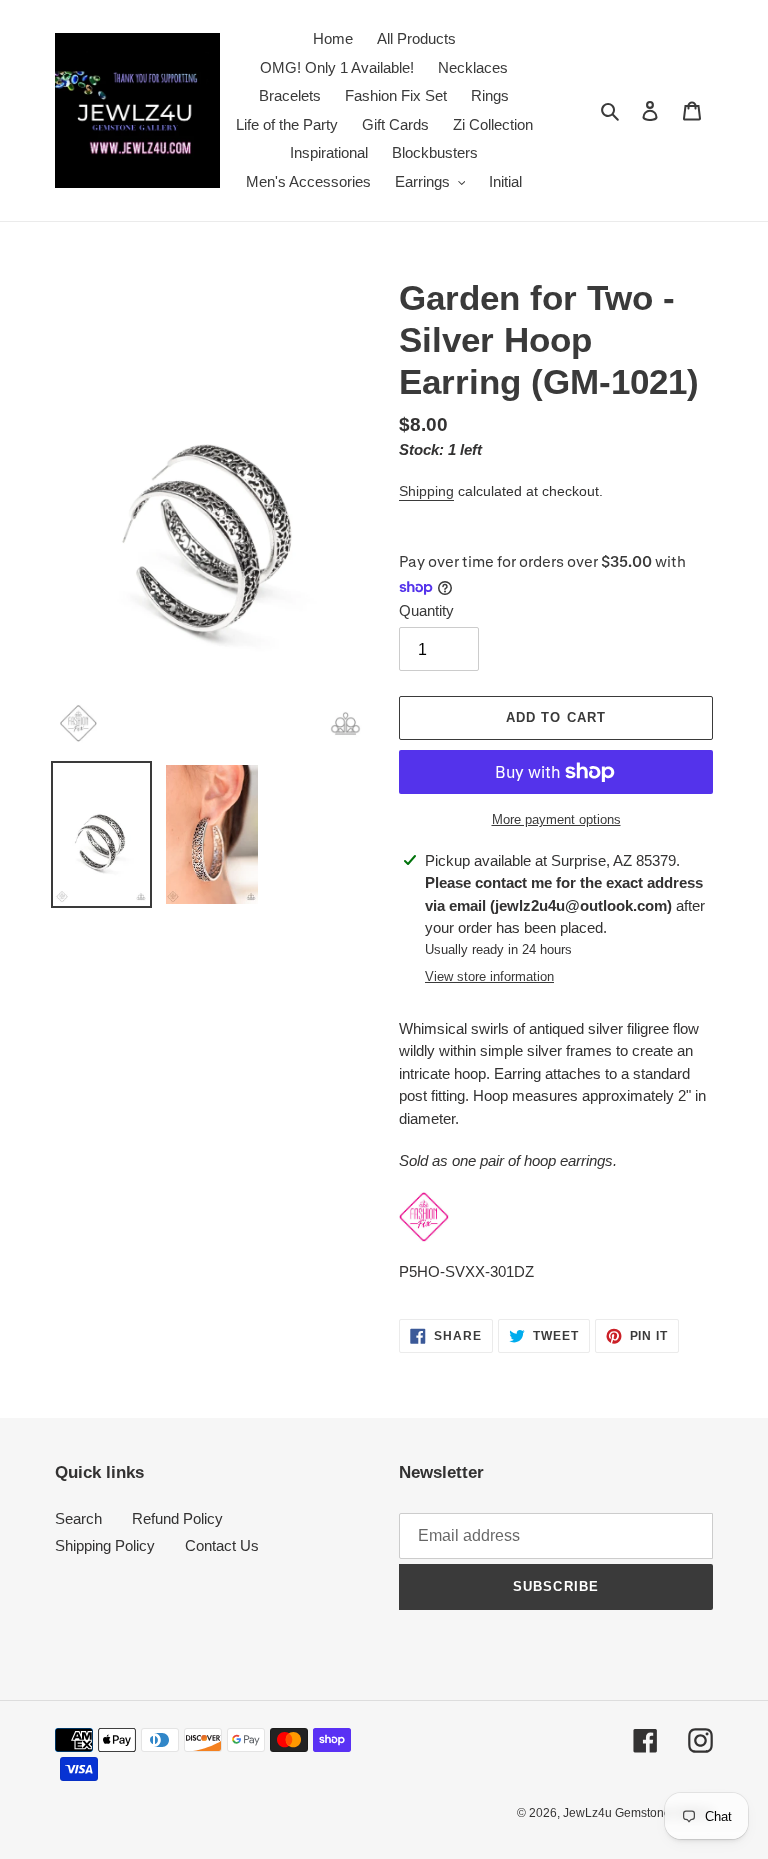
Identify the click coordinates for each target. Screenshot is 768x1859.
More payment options (556, 819)
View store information (489, 976)
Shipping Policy (105, 1545)
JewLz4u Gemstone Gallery (638, 1813)
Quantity (426, 610)
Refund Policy (177, 1518)
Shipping (426, 491)
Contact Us (222, 1545)
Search (78, 1518)
